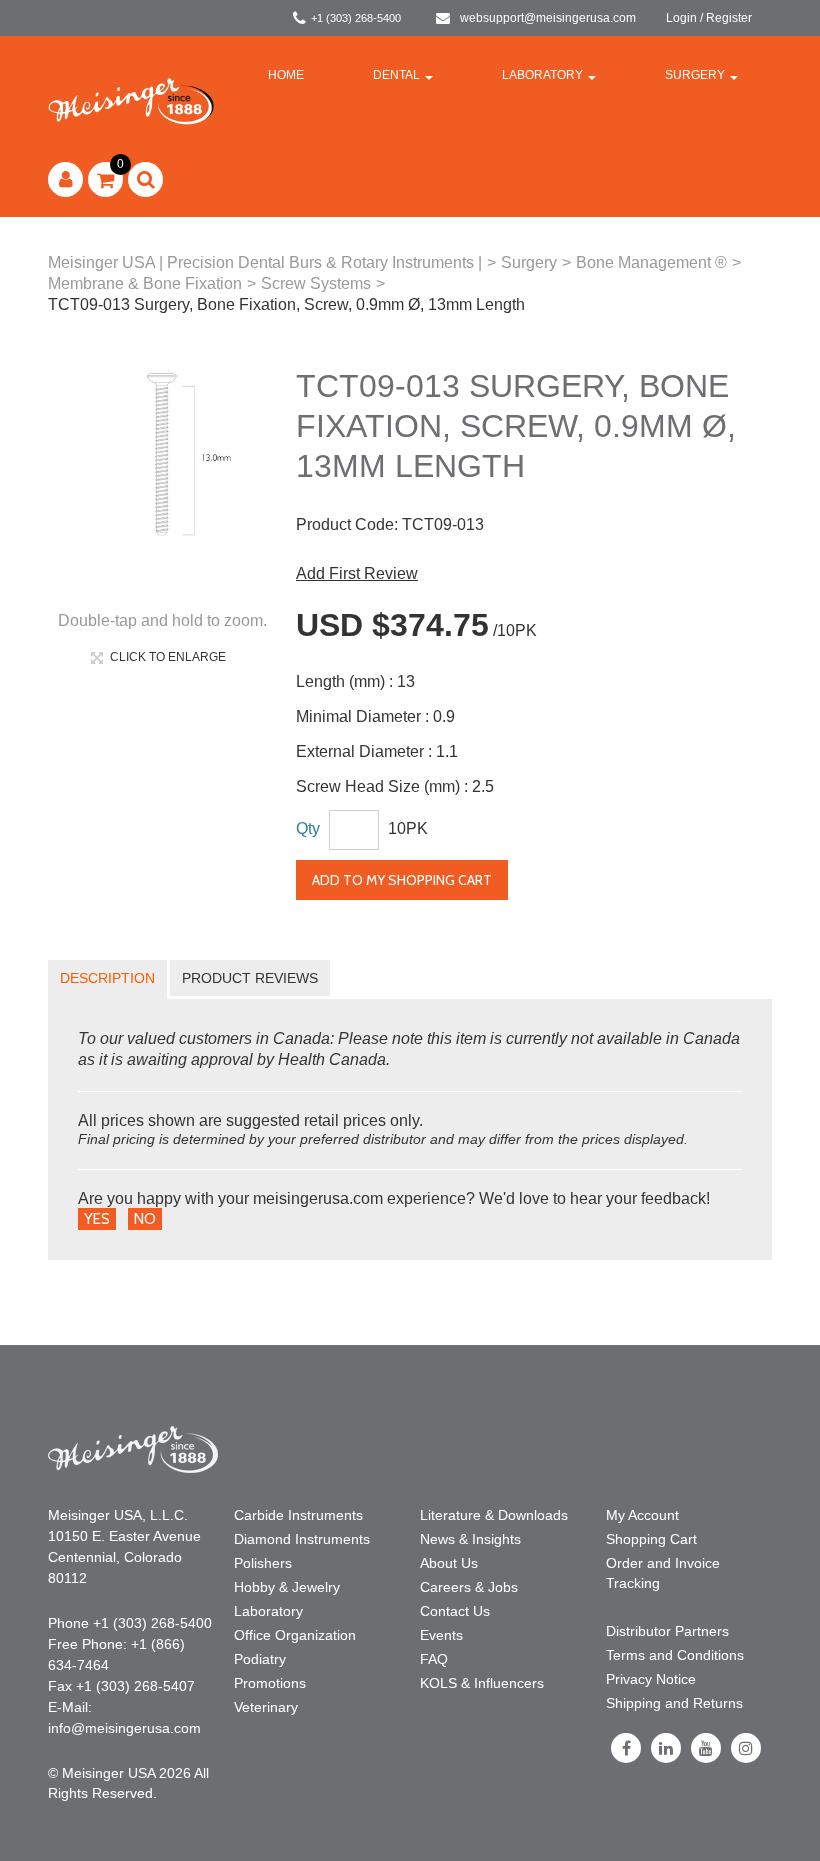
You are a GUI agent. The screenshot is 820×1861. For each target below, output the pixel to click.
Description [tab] (107, 978)
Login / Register (709, 18)
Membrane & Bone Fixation (145, 283)
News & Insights (470, 1539)
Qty (308, 828)
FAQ (434, 1659)
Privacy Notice (651, 1679)
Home (286, 75)
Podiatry (260, 1659)
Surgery (695, 75)
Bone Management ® (651, 262)
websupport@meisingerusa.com (548, 18)
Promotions (270, 1683)
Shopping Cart (651, 1539)
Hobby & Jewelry (287, 1587)
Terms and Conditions (675, 1655)
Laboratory (542, 75)
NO (145, 1219)
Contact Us (455, 1611)
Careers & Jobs (469, 1587)
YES (97, 1219)
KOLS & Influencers (482, 1683)
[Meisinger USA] (131, 100)
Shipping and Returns (674, 1703)
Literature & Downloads (494, 1515)
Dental (396, 75)
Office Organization (295, 1635)
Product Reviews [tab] (250, 978)
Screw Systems (316, 283)
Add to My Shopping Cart (402, 880)
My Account (642, 1515)
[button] (105, 179)
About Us (449, 1563)
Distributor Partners (667, 1631)
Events (441, 1635)
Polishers (263, 1563)
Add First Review (357, 573)
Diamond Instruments (302, 1539)
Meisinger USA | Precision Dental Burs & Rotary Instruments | (265, 262)
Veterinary (266, 1707)
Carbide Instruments (298, 1515)
